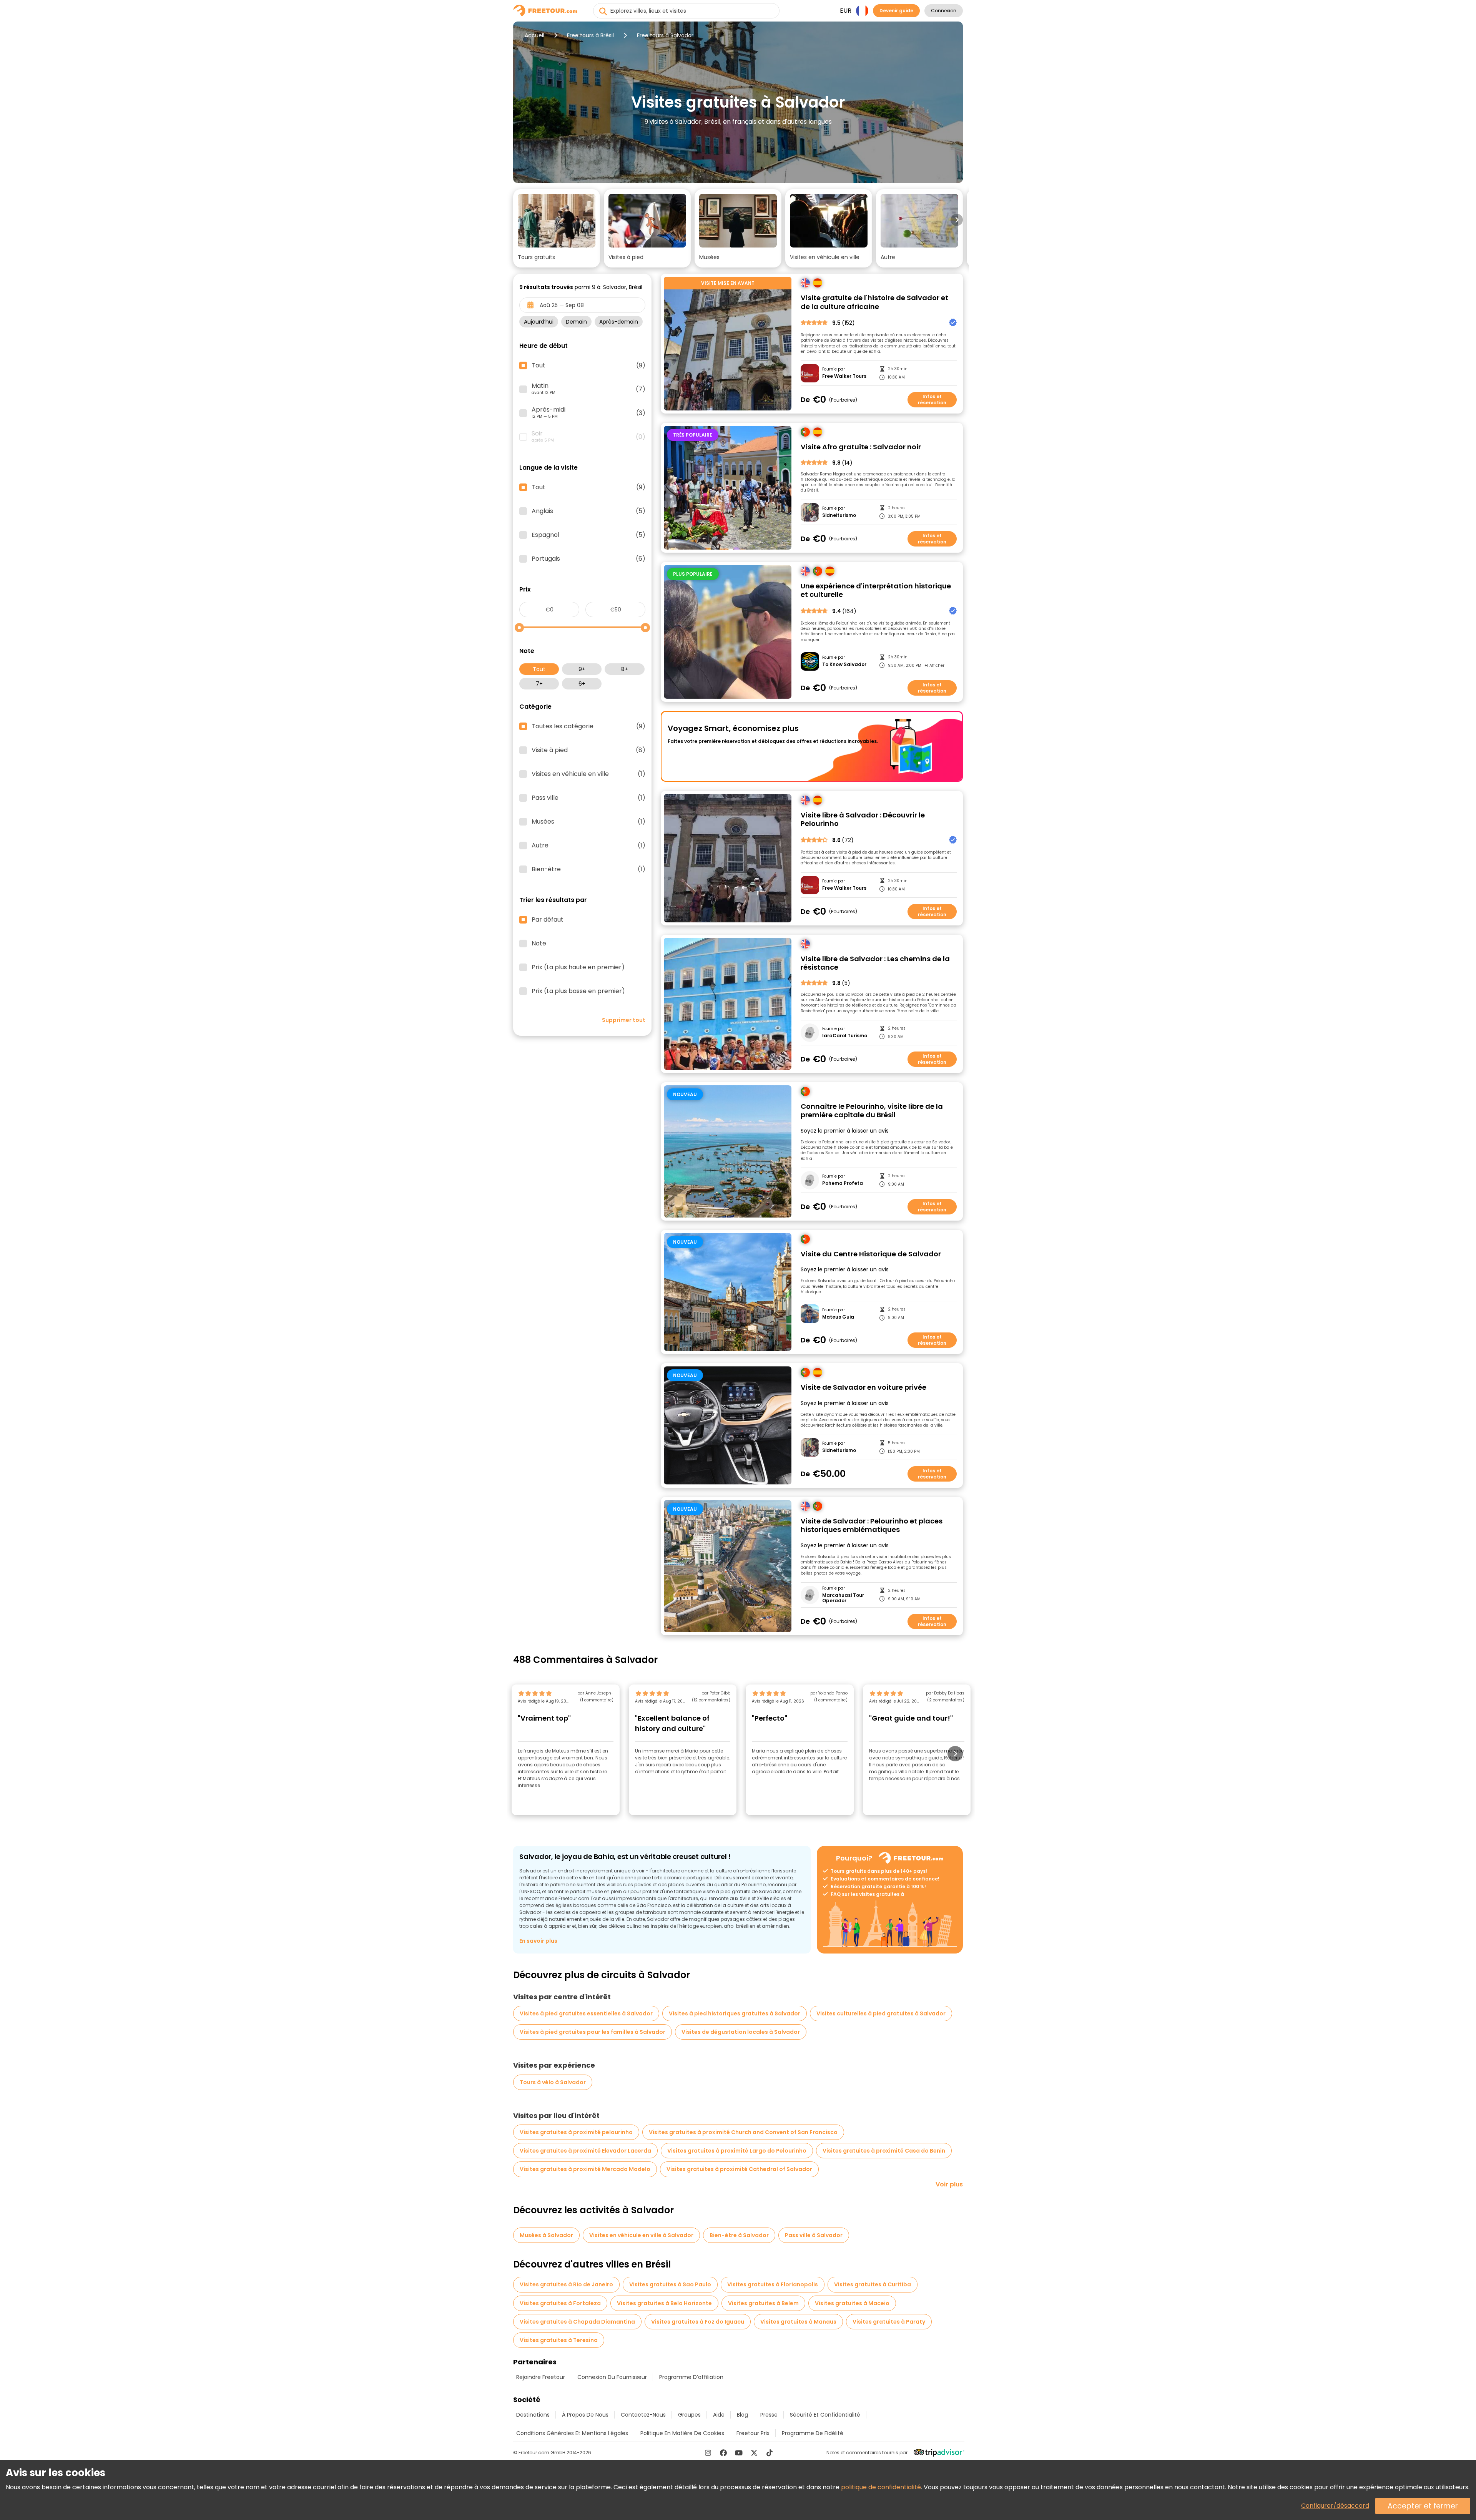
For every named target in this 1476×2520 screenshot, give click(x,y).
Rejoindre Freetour (541, 2377)
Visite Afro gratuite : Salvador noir (861, 447)
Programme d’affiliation (691, 2377)
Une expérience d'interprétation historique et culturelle (876, 591)
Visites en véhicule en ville (588, 774)
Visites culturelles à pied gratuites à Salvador (881, 2013)
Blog (742, 2415)
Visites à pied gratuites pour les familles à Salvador (593, 2032)
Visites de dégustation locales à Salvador (741, 2032)
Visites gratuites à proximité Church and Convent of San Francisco (743, 2132)
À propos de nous (585, 2415)
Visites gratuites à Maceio (852, 2303)
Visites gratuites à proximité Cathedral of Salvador (739, 2169)
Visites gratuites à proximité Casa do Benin (884, 2151)
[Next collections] (957, 220)
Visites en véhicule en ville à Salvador (641, 2235)
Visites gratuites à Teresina (559, 2340)
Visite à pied (588, 750)
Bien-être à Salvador (739, 2235)
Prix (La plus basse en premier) (578, 991)
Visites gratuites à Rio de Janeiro (566, 2284)
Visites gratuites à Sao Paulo (670, 2284)
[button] (557, 228)
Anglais (588, 511)
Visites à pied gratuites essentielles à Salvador (586, 2013)
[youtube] (739, 2453)
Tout (539, 669)
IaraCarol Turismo (845, 1036)
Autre (588, 846)
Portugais (588, 559)
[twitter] (754, 2453)
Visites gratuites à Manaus (798, 2322)
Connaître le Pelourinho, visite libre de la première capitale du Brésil (872, 1111)
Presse (769, 2415)
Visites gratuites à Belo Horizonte (664, 2303)
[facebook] (723, 2453)
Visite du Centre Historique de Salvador (871, 1254)
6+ (582, 684)
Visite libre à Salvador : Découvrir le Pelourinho (863, 820)
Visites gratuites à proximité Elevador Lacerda (585, 2151)
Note (539, 944)
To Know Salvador (844, 664)
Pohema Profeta (843, 1183)
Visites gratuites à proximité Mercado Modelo (585, 2169)
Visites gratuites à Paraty (889, 2322)
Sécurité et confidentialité (825, 2415)
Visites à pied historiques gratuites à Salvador (735, 2013)
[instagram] (708, 2453)
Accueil (534, 35)
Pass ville (588, 798)
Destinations (533, 2415)
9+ (582, 669)
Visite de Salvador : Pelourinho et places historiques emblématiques (872, 1526)
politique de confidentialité (881, 2487)
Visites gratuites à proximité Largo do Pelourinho (737, 2151)
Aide (719, 2415)
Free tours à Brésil (590, 35)
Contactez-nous (643, 2415)
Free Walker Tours (844, 376)
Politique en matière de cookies (682, 2433)
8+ (625, 669)
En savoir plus (538, 1941)
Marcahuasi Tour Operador (843, 1598)
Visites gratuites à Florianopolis (773, 2284)
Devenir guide (896, 11)
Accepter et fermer (1423, 2506)
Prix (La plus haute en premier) (578, 967)
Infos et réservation (932, 400)
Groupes (689, 2415)
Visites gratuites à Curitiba (873, 2284)
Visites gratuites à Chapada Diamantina (577, 2322)
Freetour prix (753, 2433)
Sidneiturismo (839, 515)
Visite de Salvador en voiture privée (863, 1388)
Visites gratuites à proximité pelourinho (576, 2132)
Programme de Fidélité (813, 2433)
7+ (539, 684)
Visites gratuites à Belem (763, 2303)
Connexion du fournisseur (612, 2377)
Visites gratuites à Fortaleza (560, 2303)
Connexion (944, 11)
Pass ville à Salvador (814, 2235)
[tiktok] (770, 2453)
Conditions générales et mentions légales (572, 2433)
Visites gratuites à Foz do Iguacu (698, 2322)
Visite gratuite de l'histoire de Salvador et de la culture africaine (874, 302)
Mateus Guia (838, 1317)
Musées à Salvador (546, 2235)
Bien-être (588, 869)
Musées (588, 822)
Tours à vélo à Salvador (553, 2082)
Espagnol (588, 535)
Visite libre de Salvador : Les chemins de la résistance (875, 963)
